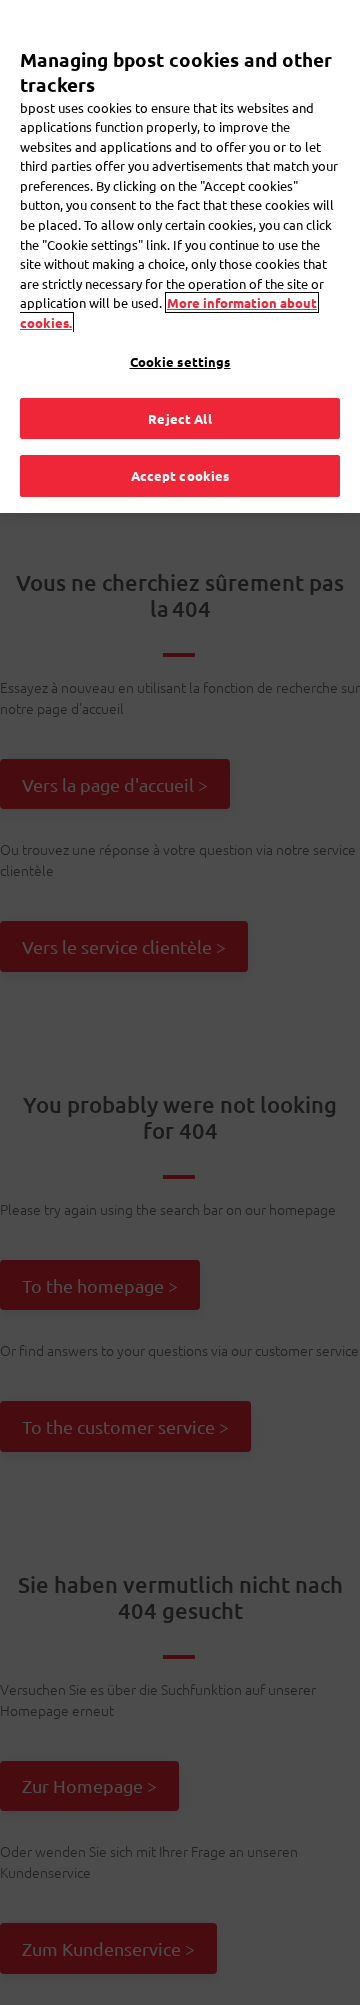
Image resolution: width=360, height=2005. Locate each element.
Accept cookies (180, 475)
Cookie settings (180, 361)
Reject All (179, 418)
